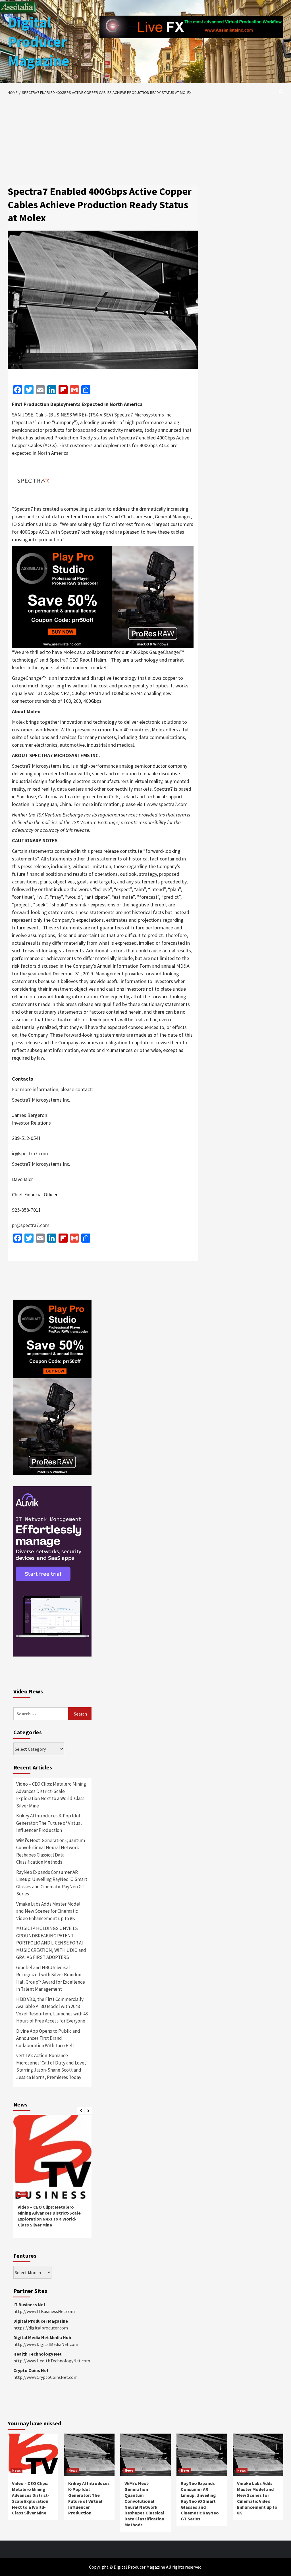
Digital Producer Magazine (39, 41)
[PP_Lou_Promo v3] (103, 596)
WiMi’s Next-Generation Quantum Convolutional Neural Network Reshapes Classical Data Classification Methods (51, 1851)
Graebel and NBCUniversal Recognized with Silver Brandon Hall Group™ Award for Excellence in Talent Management (51, 1978)
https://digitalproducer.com (41, 2328)
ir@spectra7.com (30, 1153)
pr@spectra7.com (31, 1225)
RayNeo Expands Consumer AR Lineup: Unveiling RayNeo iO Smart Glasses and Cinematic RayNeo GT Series (52, 1883)
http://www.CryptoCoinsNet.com (45, 2377)
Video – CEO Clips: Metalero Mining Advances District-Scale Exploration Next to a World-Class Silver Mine (51, 1795)
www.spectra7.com (167, 804)
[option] (52, 2179)
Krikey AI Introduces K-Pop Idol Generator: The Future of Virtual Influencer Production (49, 1823)
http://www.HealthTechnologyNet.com (52, 2361)
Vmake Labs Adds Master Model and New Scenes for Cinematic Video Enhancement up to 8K (48, 1911)
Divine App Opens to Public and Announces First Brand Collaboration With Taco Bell (48, 2038)
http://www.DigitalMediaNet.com (46, 2344)
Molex (18, 722)
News (22, 2194)
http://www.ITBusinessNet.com (44, 2311)
